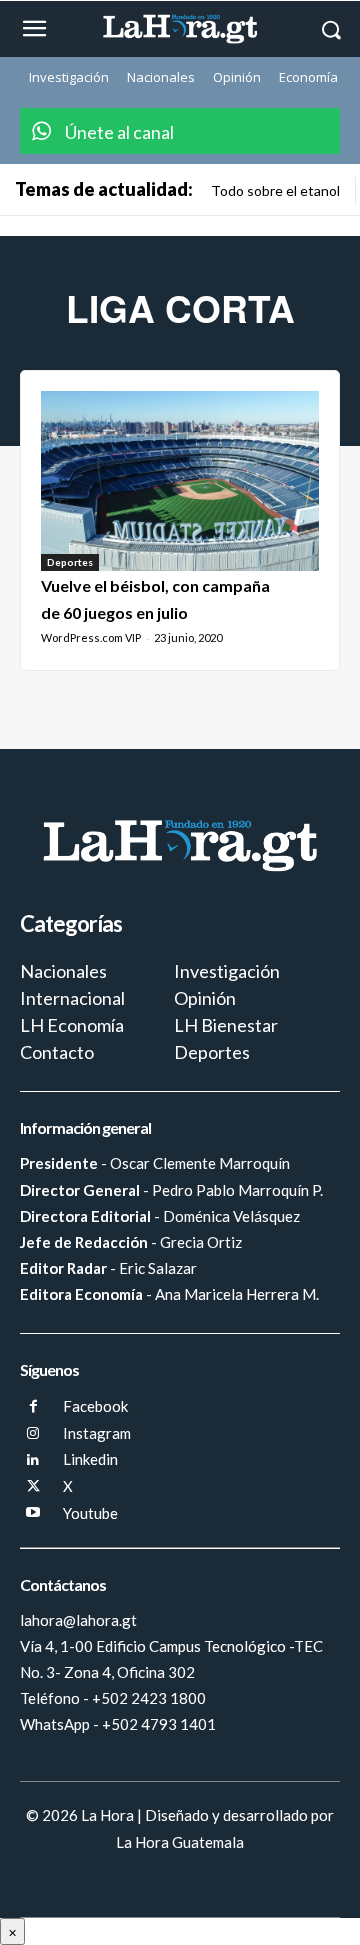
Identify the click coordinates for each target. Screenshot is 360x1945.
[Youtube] (33, 1513)
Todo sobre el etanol (275, 190)
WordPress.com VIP (91, 637)
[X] (33, 1487)
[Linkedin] (33, 1460)
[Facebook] (33, 1407)
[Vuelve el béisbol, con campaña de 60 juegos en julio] (180, 481)
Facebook (95, 1406)
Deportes (70, 562)
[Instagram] (33, 1434)
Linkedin (90, 1459)
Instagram (97, 1433)
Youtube (90, 1513)
